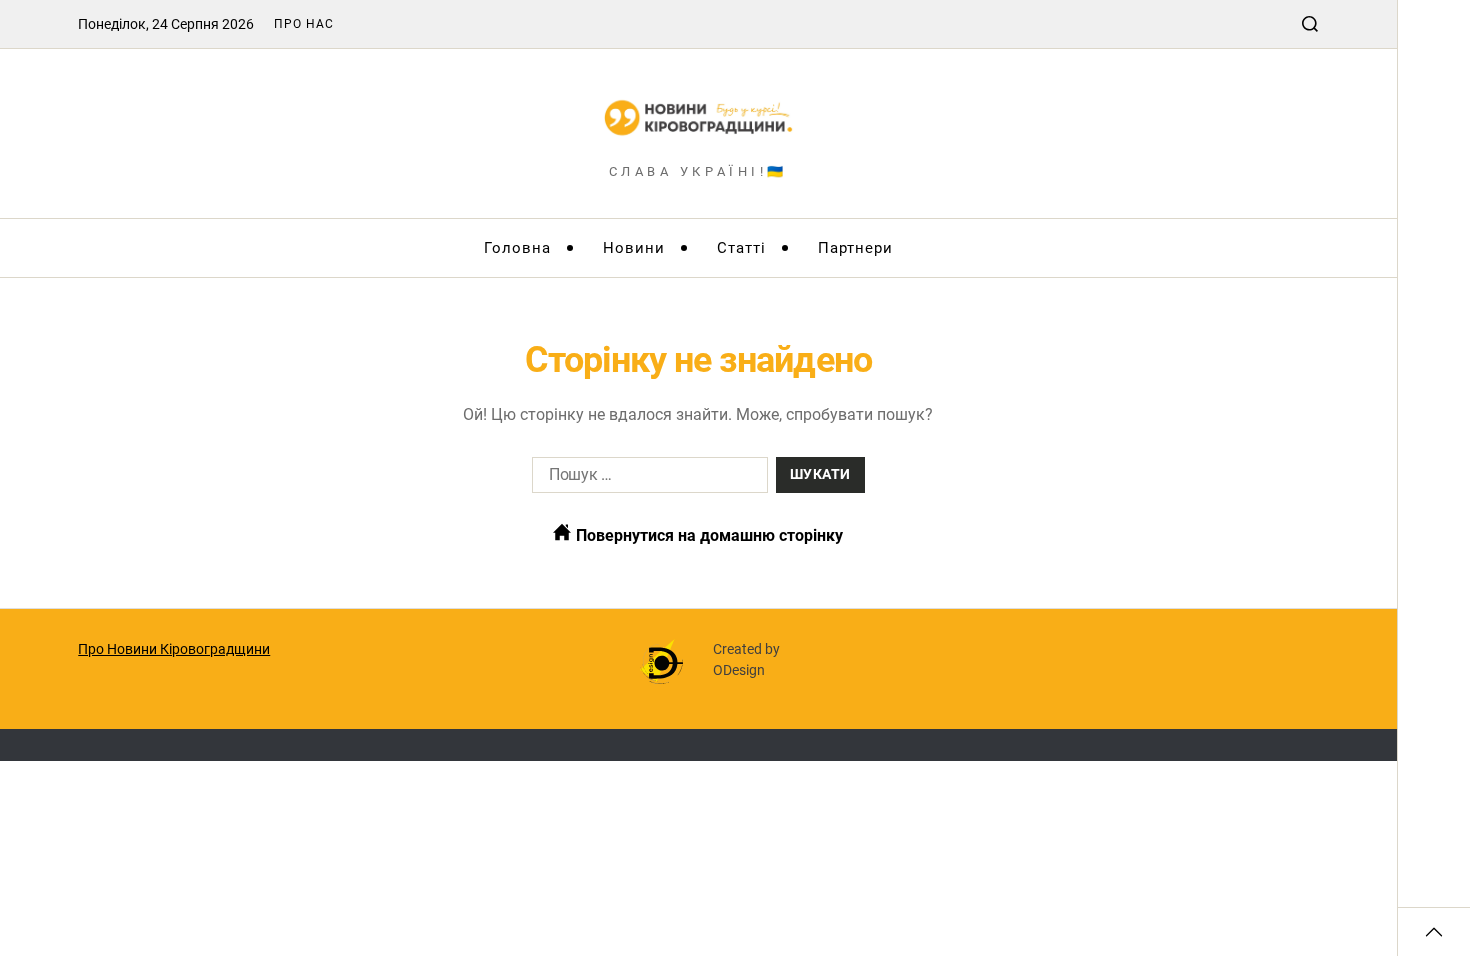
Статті (741, 248)
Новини (634, 248)
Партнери (855, 248)
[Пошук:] (646, 479)
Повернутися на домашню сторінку (707, 535)
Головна (517, 248)
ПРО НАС (304, 24)
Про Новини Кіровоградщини (174, 649)
